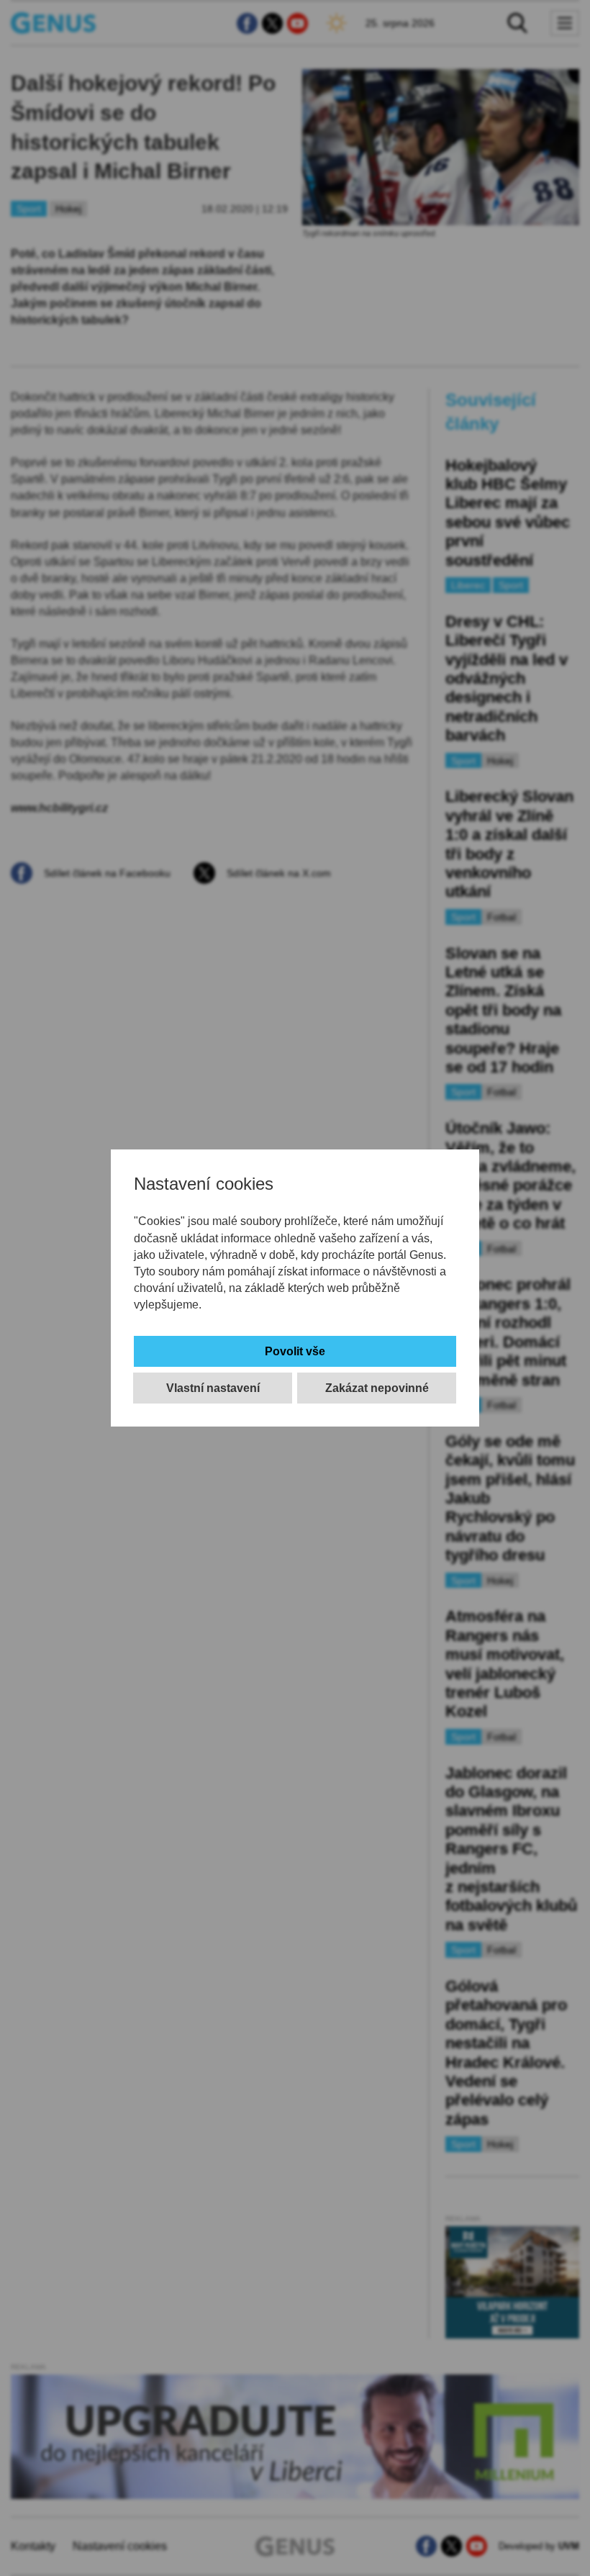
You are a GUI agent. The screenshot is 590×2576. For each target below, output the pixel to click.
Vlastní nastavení (213, 1388)
